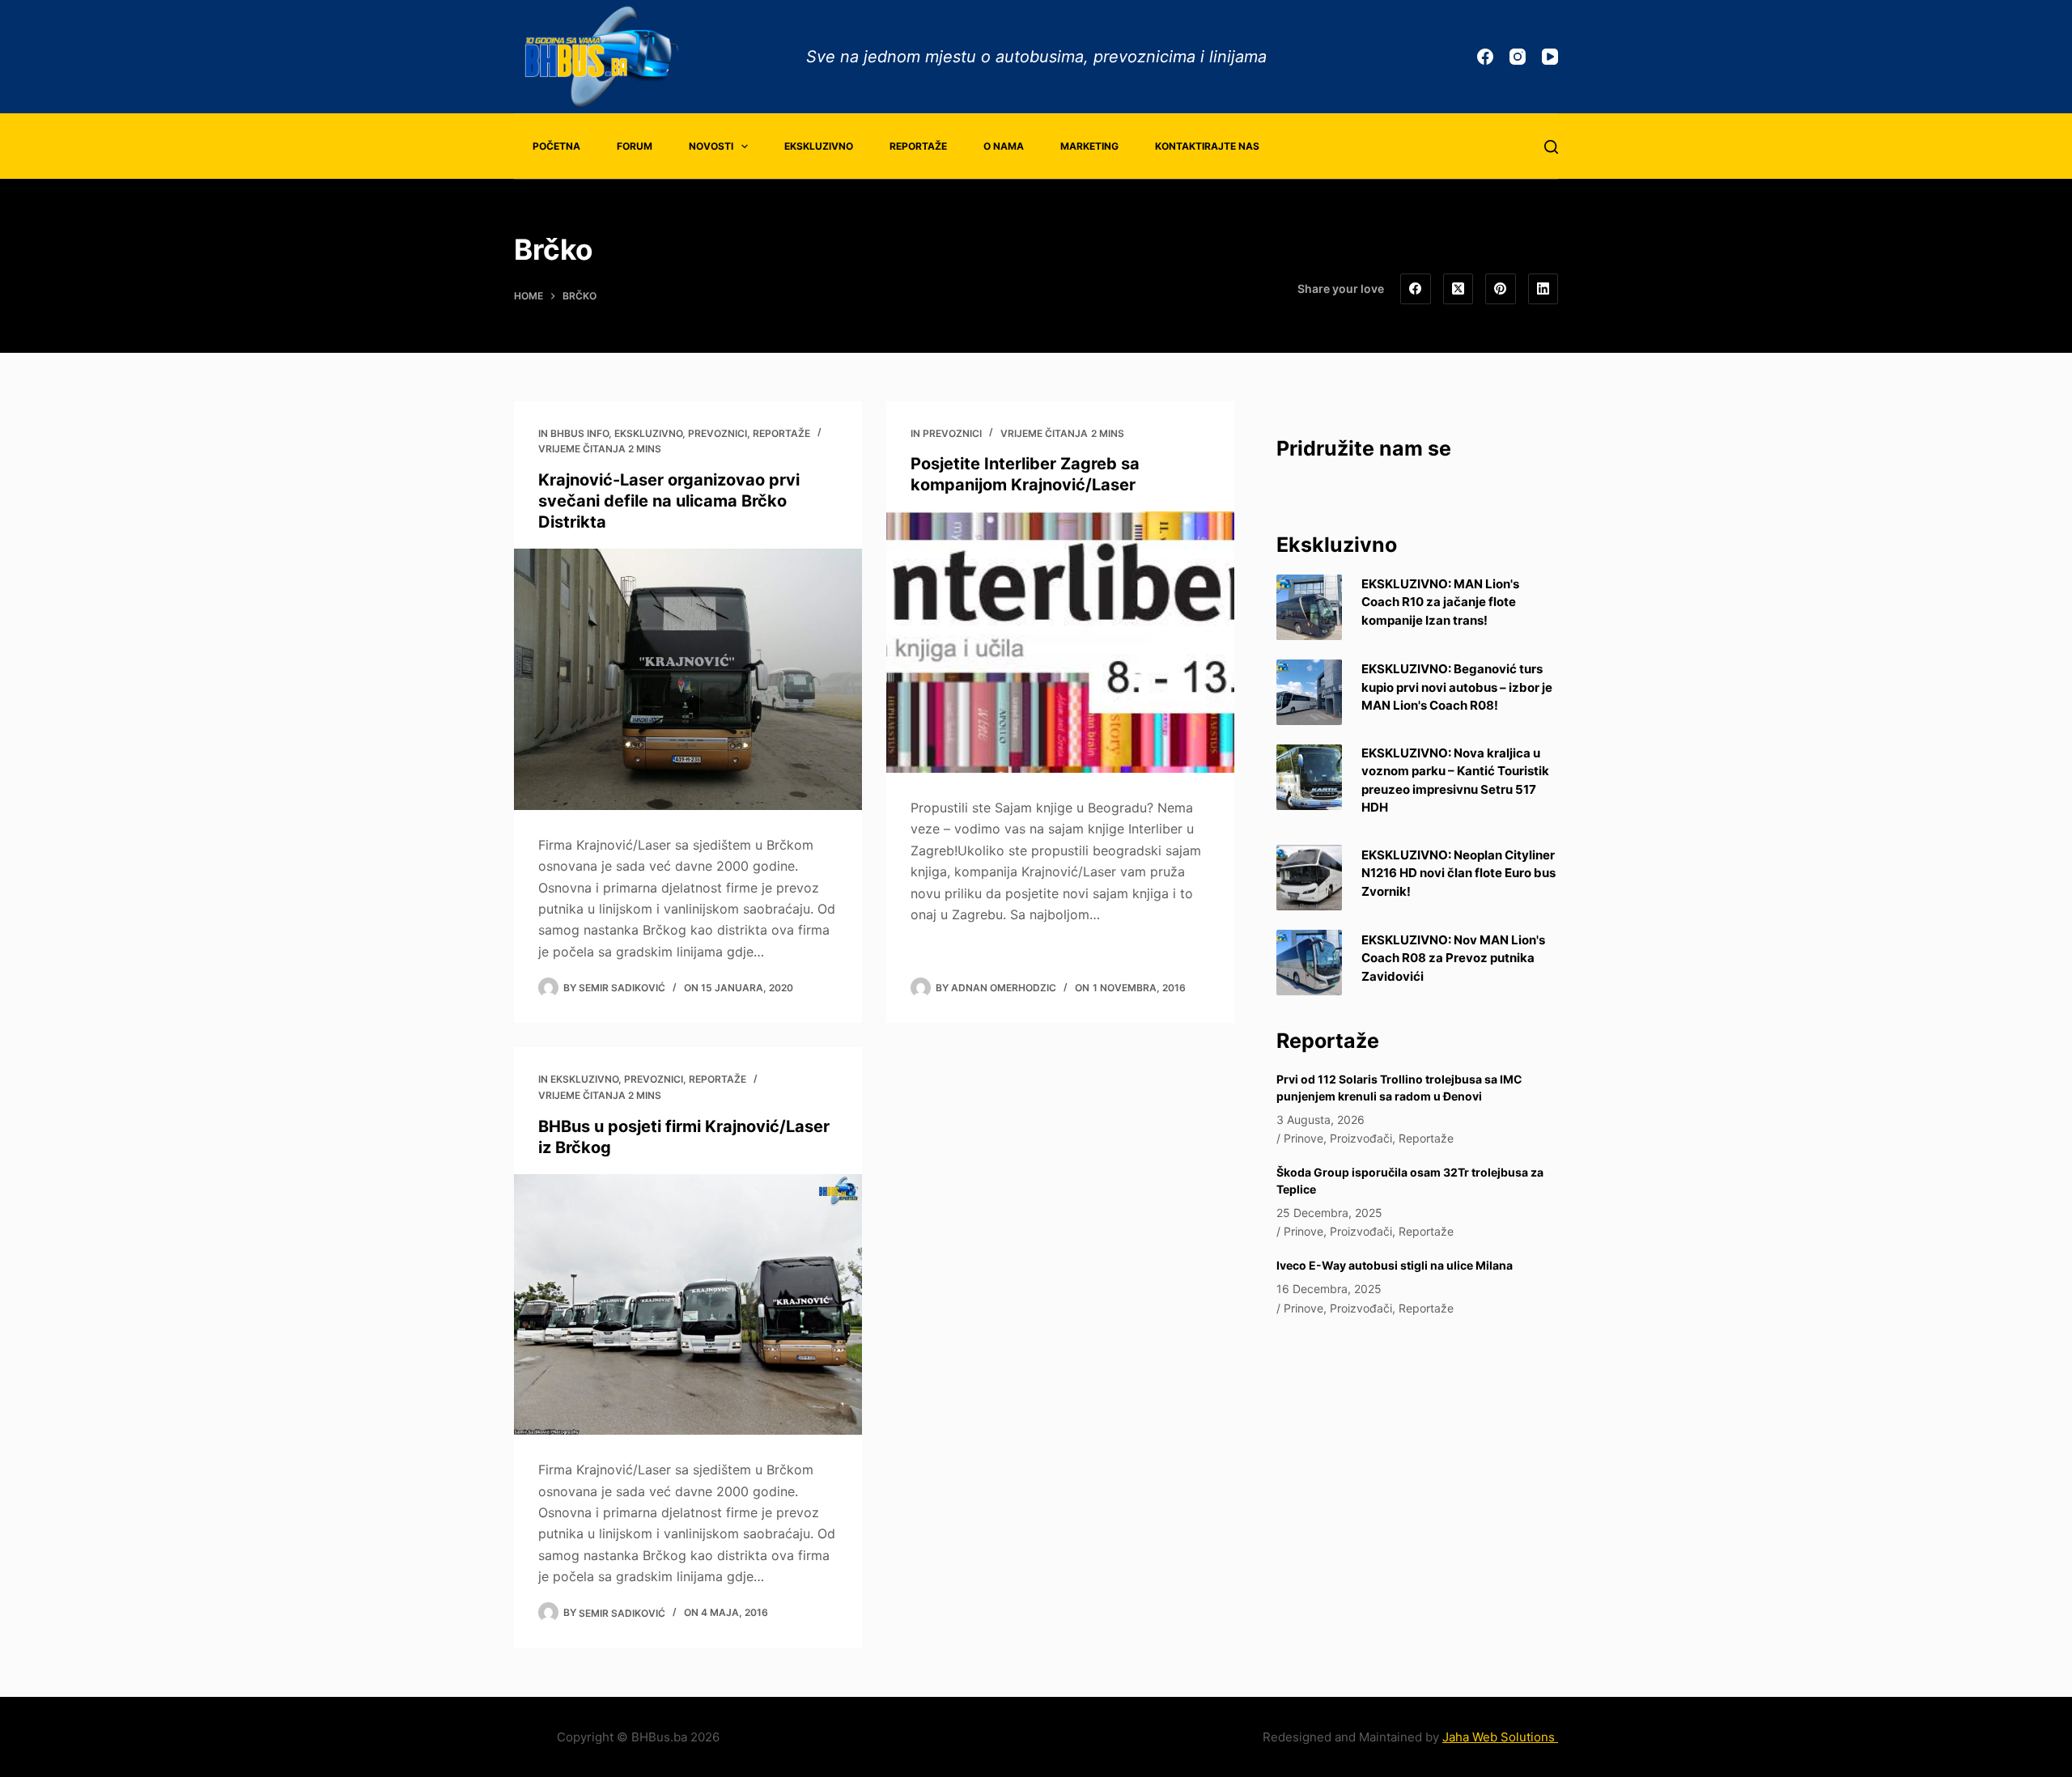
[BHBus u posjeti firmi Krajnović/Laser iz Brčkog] (688, 1305)
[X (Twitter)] (1458, 289)
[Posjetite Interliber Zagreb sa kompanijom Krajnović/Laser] (1060, 642)
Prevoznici (718, 433)
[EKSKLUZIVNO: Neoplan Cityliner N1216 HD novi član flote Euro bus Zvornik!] (1309, 878)
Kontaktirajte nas (1207, 146)
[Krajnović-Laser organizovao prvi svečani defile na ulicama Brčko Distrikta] (688, 679)
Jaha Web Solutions (1500, 1737)
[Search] (1551, 147)
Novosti (711, 146)
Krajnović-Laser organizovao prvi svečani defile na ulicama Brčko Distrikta (669, 501)
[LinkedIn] (1543, 289)
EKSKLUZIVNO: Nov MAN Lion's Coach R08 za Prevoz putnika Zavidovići (1453, 958)
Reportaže (918, 146)
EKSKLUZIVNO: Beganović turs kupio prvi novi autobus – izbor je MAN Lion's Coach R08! (1457, 687)
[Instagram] (1518, 57)
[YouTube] (1550, 57)
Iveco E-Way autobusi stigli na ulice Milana (1395, 1265)
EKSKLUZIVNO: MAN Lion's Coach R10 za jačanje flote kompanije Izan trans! (1440, 602)
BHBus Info (580, 433)
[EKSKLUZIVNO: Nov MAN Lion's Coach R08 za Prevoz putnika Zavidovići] (1309, 963)
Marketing (1089, 146)
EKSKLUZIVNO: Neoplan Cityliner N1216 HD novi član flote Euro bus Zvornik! (1458, 873)
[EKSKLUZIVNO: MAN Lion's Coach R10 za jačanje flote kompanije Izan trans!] (1309, 607)
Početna (556, 146)
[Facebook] (1485, 57)
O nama (1004, 146)
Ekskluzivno (819, 146)
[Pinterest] (1501, 289)
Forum (635, 146)
